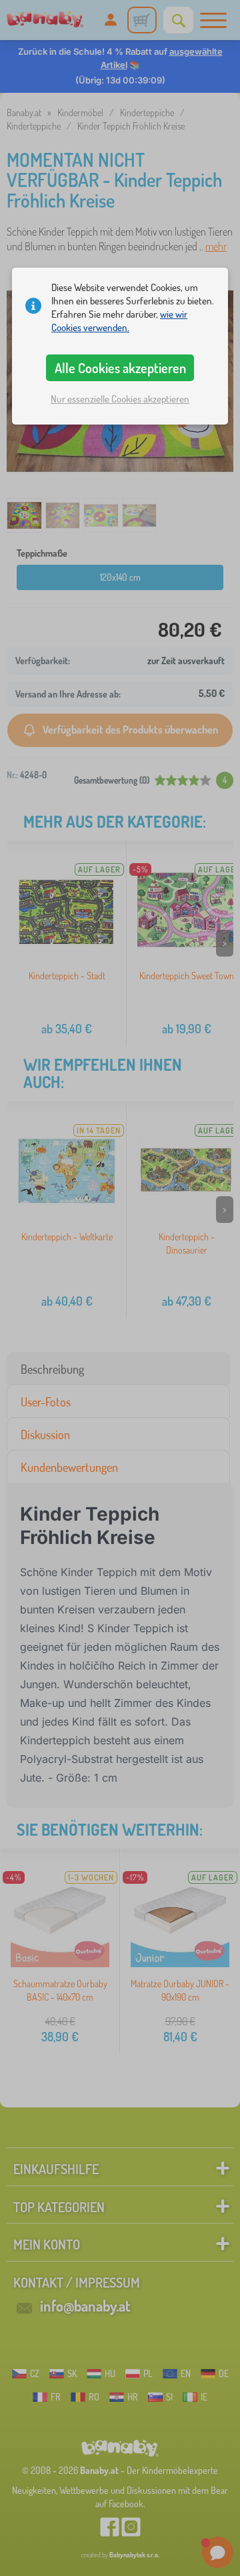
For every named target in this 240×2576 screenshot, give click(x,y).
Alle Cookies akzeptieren (120, 368)
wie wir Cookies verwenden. (119, 321)
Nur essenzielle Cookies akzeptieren (120, 399)
